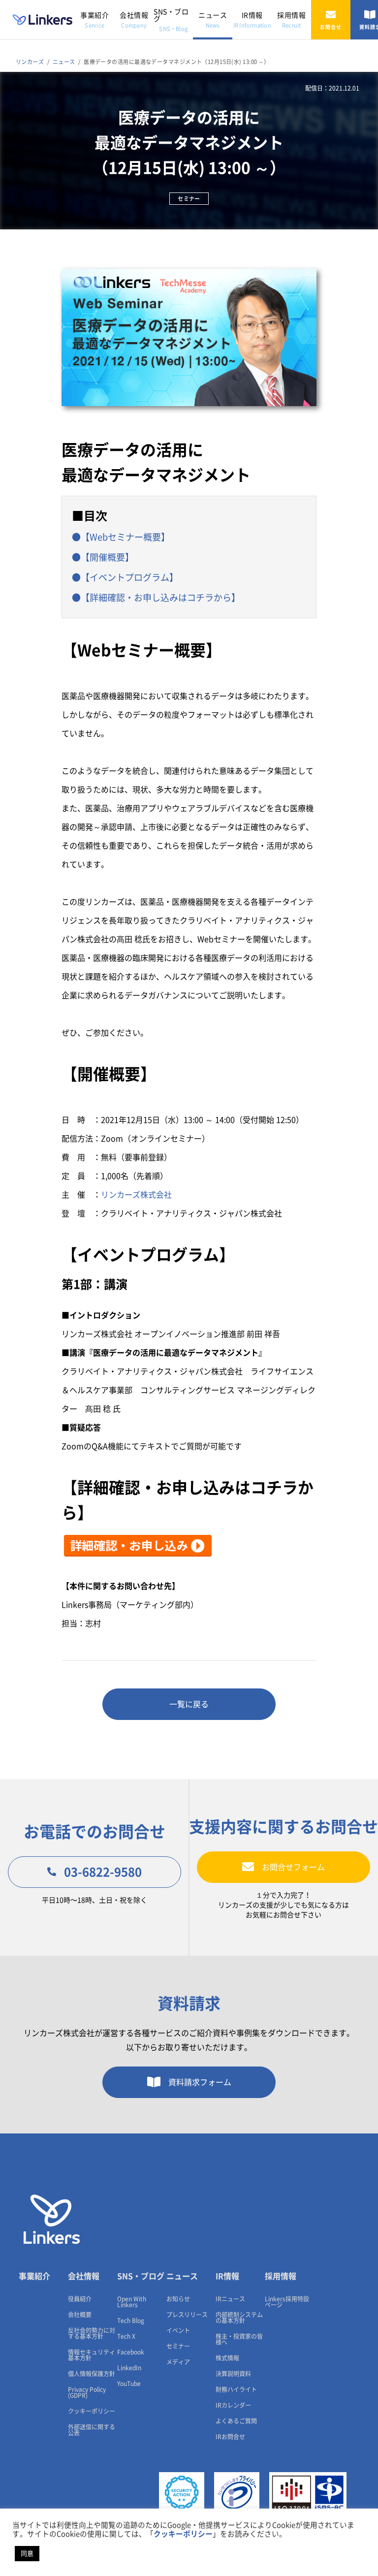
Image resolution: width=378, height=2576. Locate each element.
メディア (178, 2362)
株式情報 (227, 2358)
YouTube (129, 2384)
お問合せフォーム (293, 1867)
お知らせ (178, 2299)
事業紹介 (94, 20)
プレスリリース (187, 2315)
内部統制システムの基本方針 (239, 2318)
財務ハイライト (236, 2389)
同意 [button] (27, 2554)
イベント (178, 2330)
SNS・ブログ (171, 20)
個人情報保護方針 (92, 2374)
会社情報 (134, 20)
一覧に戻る (189, 1704)
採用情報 (291, 20)
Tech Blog (131, 2321)
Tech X (126, 2336)
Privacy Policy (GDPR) (87, 2392)
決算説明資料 (233, 2374)
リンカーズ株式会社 (136, 1195)
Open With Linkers (132, 2302)
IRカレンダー (233, 2405)
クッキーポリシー (92, 2411)
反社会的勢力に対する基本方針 (92, 2333)
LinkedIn (129, 2368)
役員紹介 (80, 2299)
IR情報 (252, 20)
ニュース (213, 20)
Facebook (131, 2352)
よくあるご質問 (236, 2421)
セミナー (178, 2346)
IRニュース (230, 2299)
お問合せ (331, 27)
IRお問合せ (230, 2437)
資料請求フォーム (200, 2082)
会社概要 (80, 2315)
